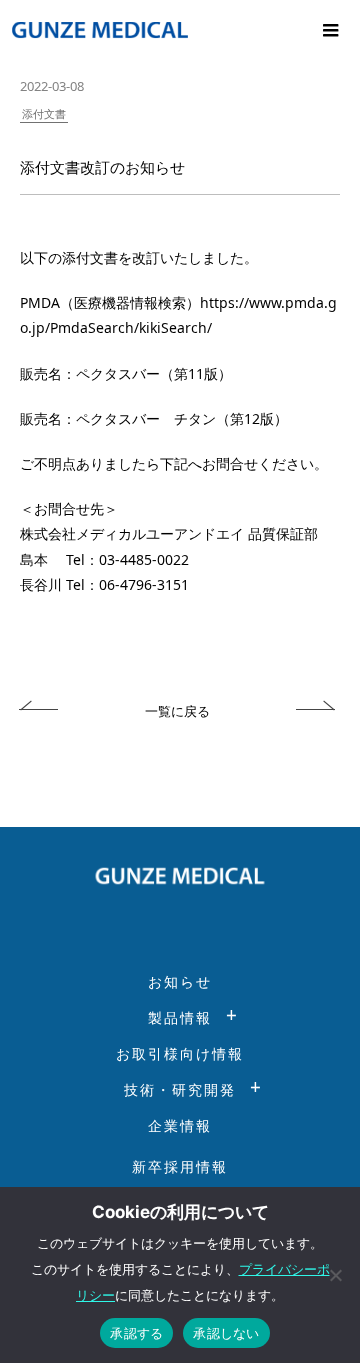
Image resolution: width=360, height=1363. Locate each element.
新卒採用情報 (180, 1166)
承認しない (226, 1333)
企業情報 (180, 1125)
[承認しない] (335, 1275)
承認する (136, 1333)
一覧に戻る (177, 711)
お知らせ (180, 981)
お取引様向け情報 (180, 1053)
